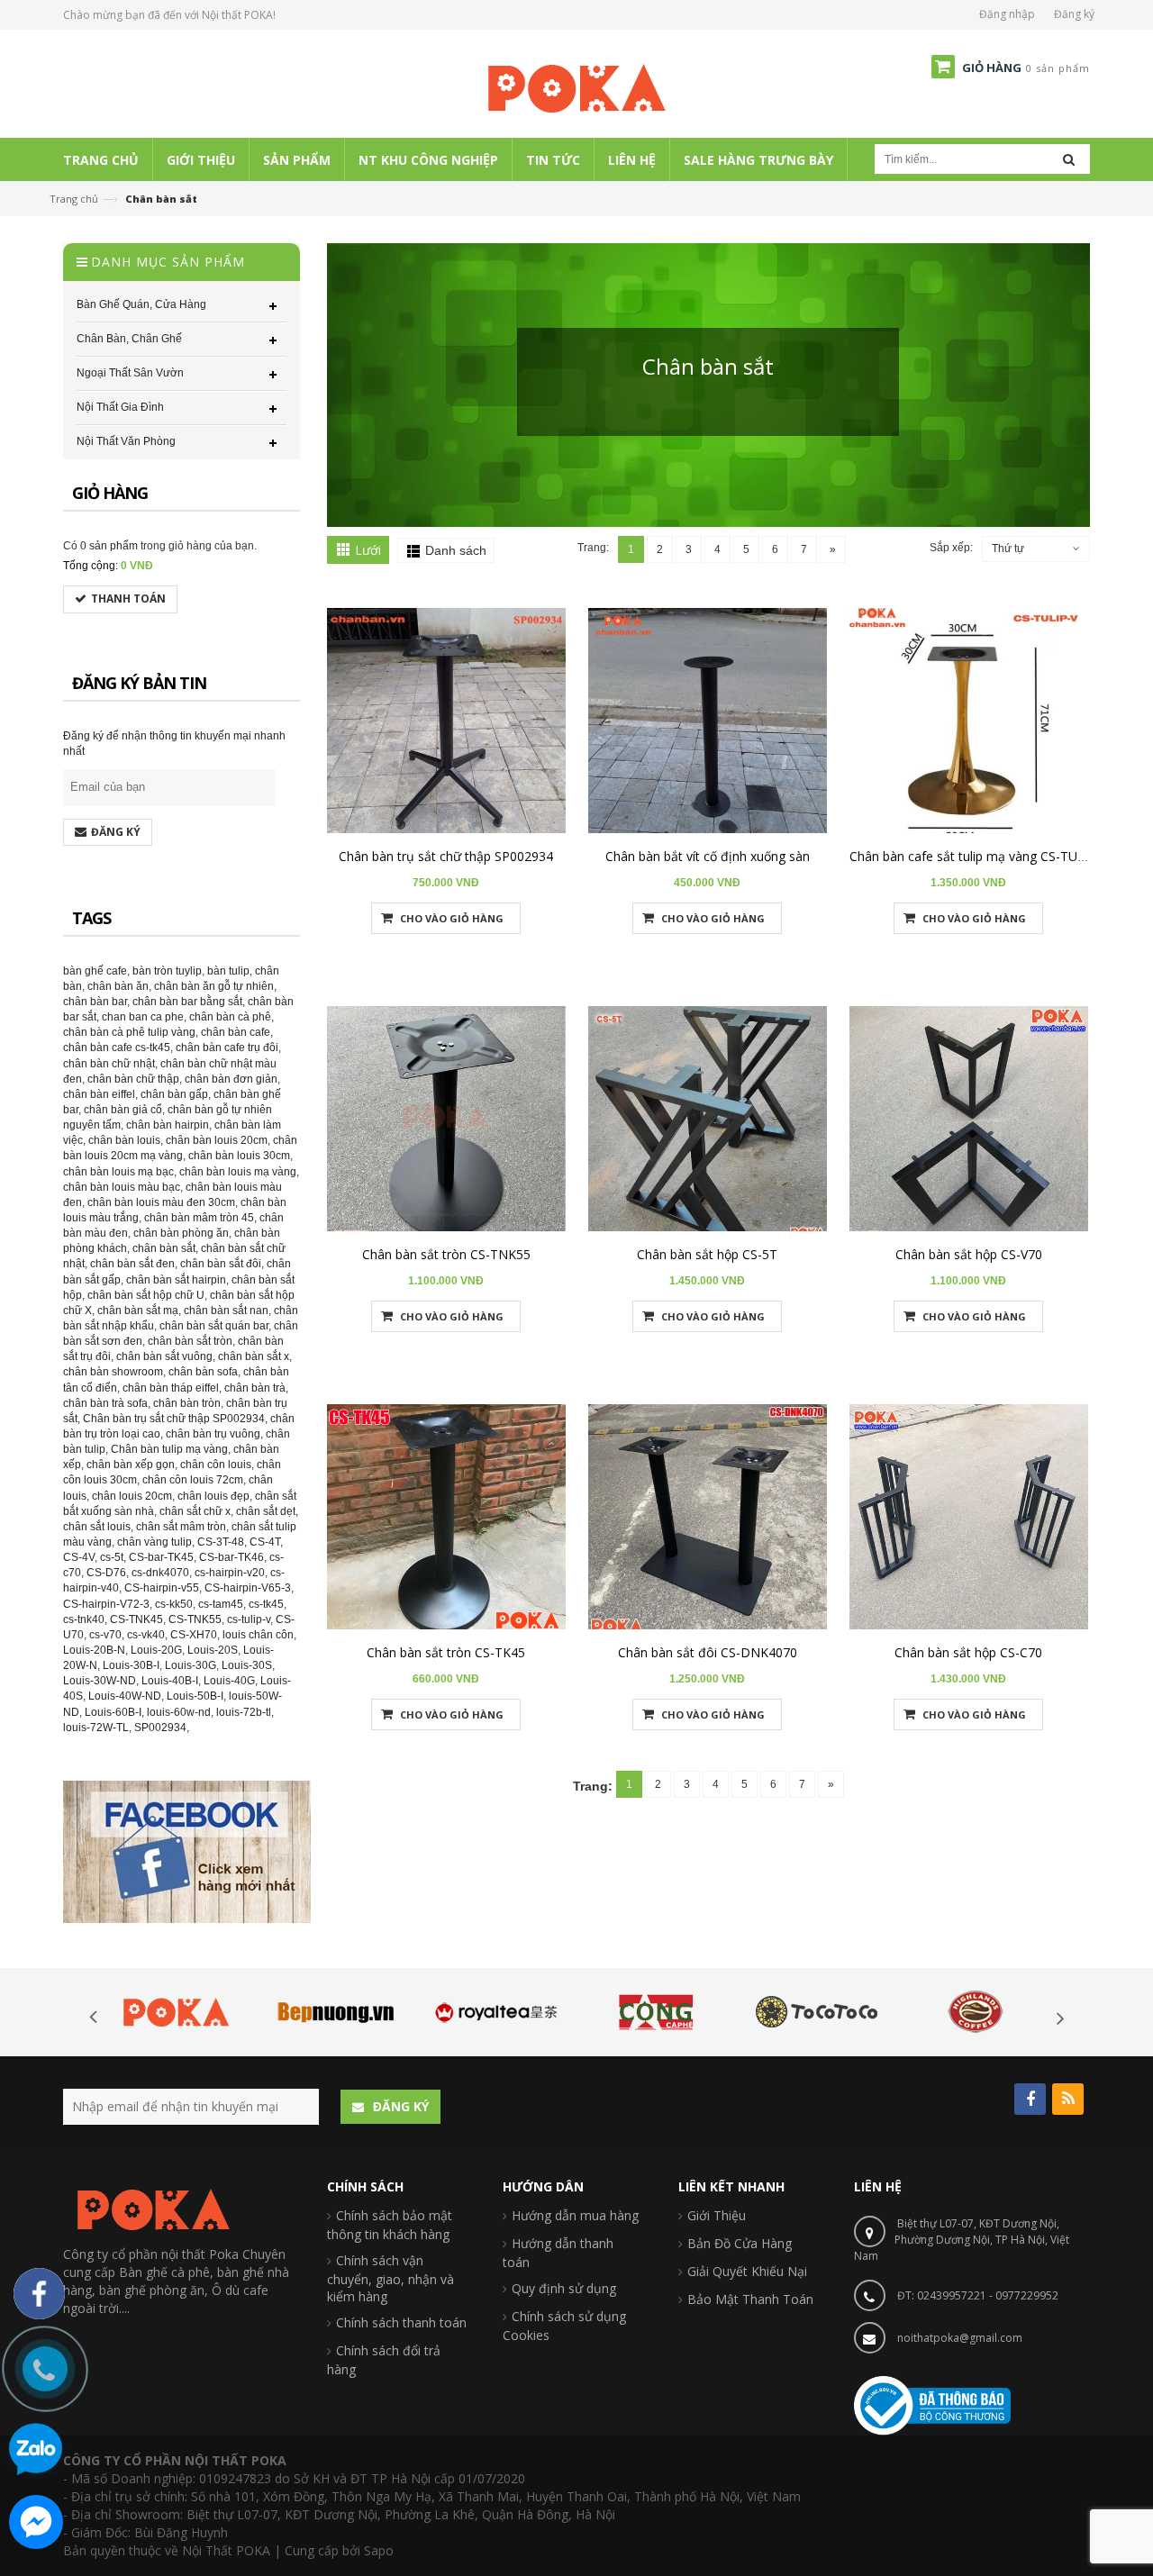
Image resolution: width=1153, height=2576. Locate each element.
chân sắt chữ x (195, 1511)
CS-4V (79, 1557)
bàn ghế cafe (95, 971)
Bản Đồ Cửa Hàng (740, 2243)
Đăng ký (1074, 14)
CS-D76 (106, 1573)
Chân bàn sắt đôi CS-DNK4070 (708, 1652)
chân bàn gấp (174, 1094)
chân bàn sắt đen (132, 1264)
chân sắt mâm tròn (181, 1527)
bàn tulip (228, 971)
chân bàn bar (95, 1002)
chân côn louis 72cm (193, 1480)
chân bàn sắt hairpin (176, 1280)
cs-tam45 (221, 1604)
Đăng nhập (1007, 14)
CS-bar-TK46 (232, 1557)
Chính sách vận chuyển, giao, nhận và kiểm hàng (390, 2278)
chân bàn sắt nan (226, 1311)
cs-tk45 (266, 1604)
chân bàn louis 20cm (217, 1140)
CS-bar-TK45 (161, 1557)
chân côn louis (216, 1465)
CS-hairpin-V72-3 (106, 1604)
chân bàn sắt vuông (164, 1356)
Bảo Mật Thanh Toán (750, 2299)
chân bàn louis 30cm (239, 1156)
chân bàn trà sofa (105, 1403)
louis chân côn (258, 1635)
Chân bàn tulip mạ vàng (169, 1449)
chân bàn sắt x (254, 1356)
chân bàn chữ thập (133, 1079)
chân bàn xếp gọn (131, 1465)
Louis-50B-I (195, 1696)
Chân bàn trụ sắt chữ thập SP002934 (446, 856)
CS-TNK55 (195, 1619)
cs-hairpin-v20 (230, 1573)
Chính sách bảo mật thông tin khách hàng (390, 2225)
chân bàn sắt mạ (138, 1311)
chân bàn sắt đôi (221, 1264)
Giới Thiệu (717, 2215)
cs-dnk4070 (160, 1573)
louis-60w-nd (179, 1712)
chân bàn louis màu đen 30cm (161, 1202)
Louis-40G (229, 1681)
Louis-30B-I (131, 1665)
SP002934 (160, 1728)
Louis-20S (213, 1650)
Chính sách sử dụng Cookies (564, 2326)
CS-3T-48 (221, 1542)
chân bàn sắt (164, 1248)
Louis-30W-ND (100, 1681)
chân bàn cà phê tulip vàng (129, 1032)
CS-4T (265, 1542)
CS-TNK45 (136, 1619)
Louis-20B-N (94, 1650)
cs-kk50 (174, 1604)
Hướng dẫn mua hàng (575, 2215)
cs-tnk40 (84, 1619)
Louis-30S (247, 1665)
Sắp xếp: (951, 548)
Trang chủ (74, 199)
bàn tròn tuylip (167, 971)
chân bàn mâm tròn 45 (199, 1218)
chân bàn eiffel (99, 1094)
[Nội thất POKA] (576, 87)
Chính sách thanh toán (401, 2322)
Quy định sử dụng (564, 2288)
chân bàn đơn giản (231, 1079)
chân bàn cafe (236, 1032)
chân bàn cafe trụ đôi (227, 1048)
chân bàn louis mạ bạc (118, 1172)
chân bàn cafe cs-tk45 (117, 1048)
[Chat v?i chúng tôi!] (36, 2522)
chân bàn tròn (187, 1403)
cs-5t (112, 1557)
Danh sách (456, 550)
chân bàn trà (255, 1388)
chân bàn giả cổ (123, 1110)
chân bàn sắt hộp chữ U (146, 1295)
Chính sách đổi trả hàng (384, 2360)
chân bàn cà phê (230, 1017)
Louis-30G (191, 1665)
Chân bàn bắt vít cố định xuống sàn (708, 856)
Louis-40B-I (170, 1681)
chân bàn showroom (113, 1372)
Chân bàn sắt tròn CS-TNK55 (446, 1254)
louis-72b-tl (244, 1712)
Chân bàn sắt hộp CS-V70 (969, 1254)
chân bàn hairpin (168, 1125)
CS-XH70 (194, 1635)
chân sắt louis (97, 1527)
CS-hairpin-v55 (162, 1588)
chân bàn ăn (118, 986)
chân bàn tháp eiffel (171, 1388)
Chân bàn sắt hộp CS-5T (707, 1254)
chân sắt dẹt (266, 1511)
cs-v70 (105, 1635)
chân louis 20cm (132, 1496)
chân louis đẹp (213, 1496)
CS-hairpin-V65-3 (248, 1588)
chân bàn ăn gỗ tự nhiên (214, 986)
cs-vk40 (146, 1635)
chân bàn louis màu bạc (122, 1187)
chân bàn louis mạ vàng (238, 1172)
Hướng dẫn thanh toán (558, 2253)
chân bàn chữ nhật (109, 1064)
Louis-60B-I (113, 1712)
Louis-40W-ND (125, 1696)
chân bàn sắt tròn (190, 1341)
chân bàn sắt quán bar (214, 1326)
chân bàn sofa (203, 1372)
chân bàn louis (124, 1140)
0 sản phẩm (109, 546)
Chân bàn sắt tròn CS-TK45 (446, 1652)
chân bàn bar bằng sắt (187, 1002)
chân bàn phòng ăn (181, 1233)
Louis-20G (156, 1650)
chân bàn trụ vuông (213, 1434)
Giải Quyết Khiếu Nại (747, 2271)
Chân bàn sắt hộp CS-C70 (968, 1652)
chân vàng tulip (154, 1542)
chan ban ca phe (143, 1017)
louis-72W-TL (96, 1728)
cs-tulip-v (249, 1619)
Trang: (593, 548)
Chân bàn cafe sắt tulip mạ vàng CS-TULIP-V (979, 856)
